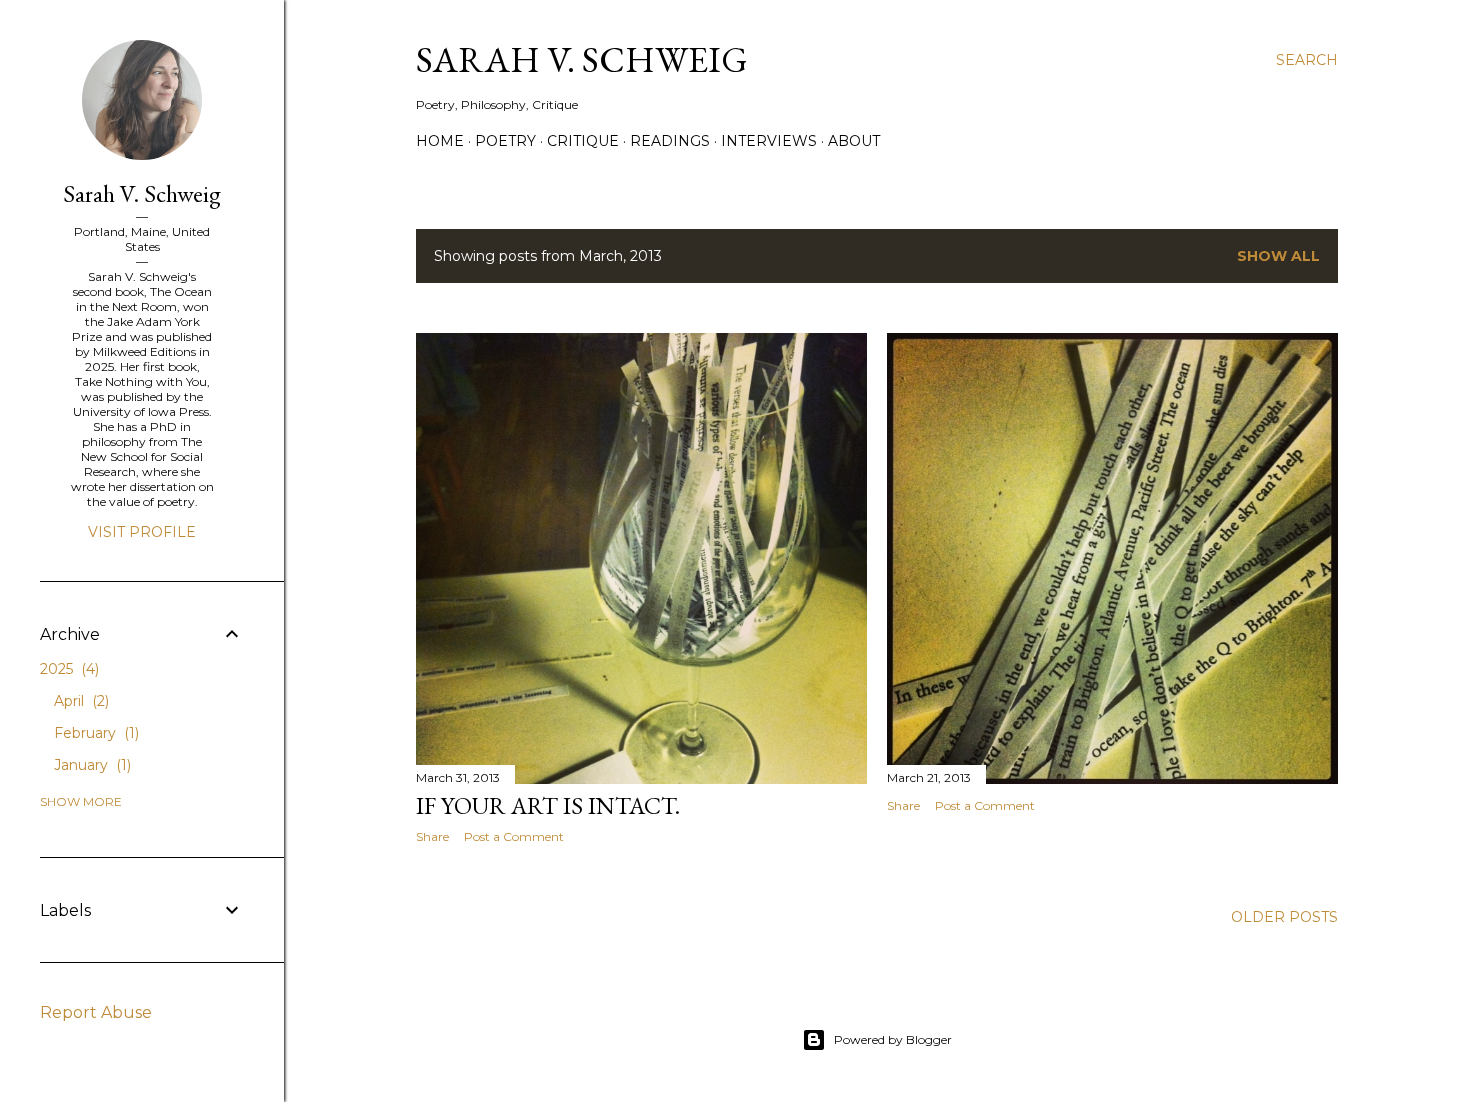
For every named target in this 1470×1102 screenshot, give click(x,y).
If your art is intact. (548, 805)
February (94, 733)
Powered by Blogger (893, 1039)
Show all (1278, 256)
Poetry (505, 141)
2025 (67, 669)
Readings (670, 141)
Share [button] (432, 836)
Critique (583, 141)
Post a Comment (514, 836)
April (79, 701)
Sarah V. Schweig (582, 59)
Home (440, 141)
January (90, 765)
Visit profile (142, 532)
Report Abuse (96, 1012)
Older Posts (1284, 917)
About (854, 141)
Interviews (769, 141)
